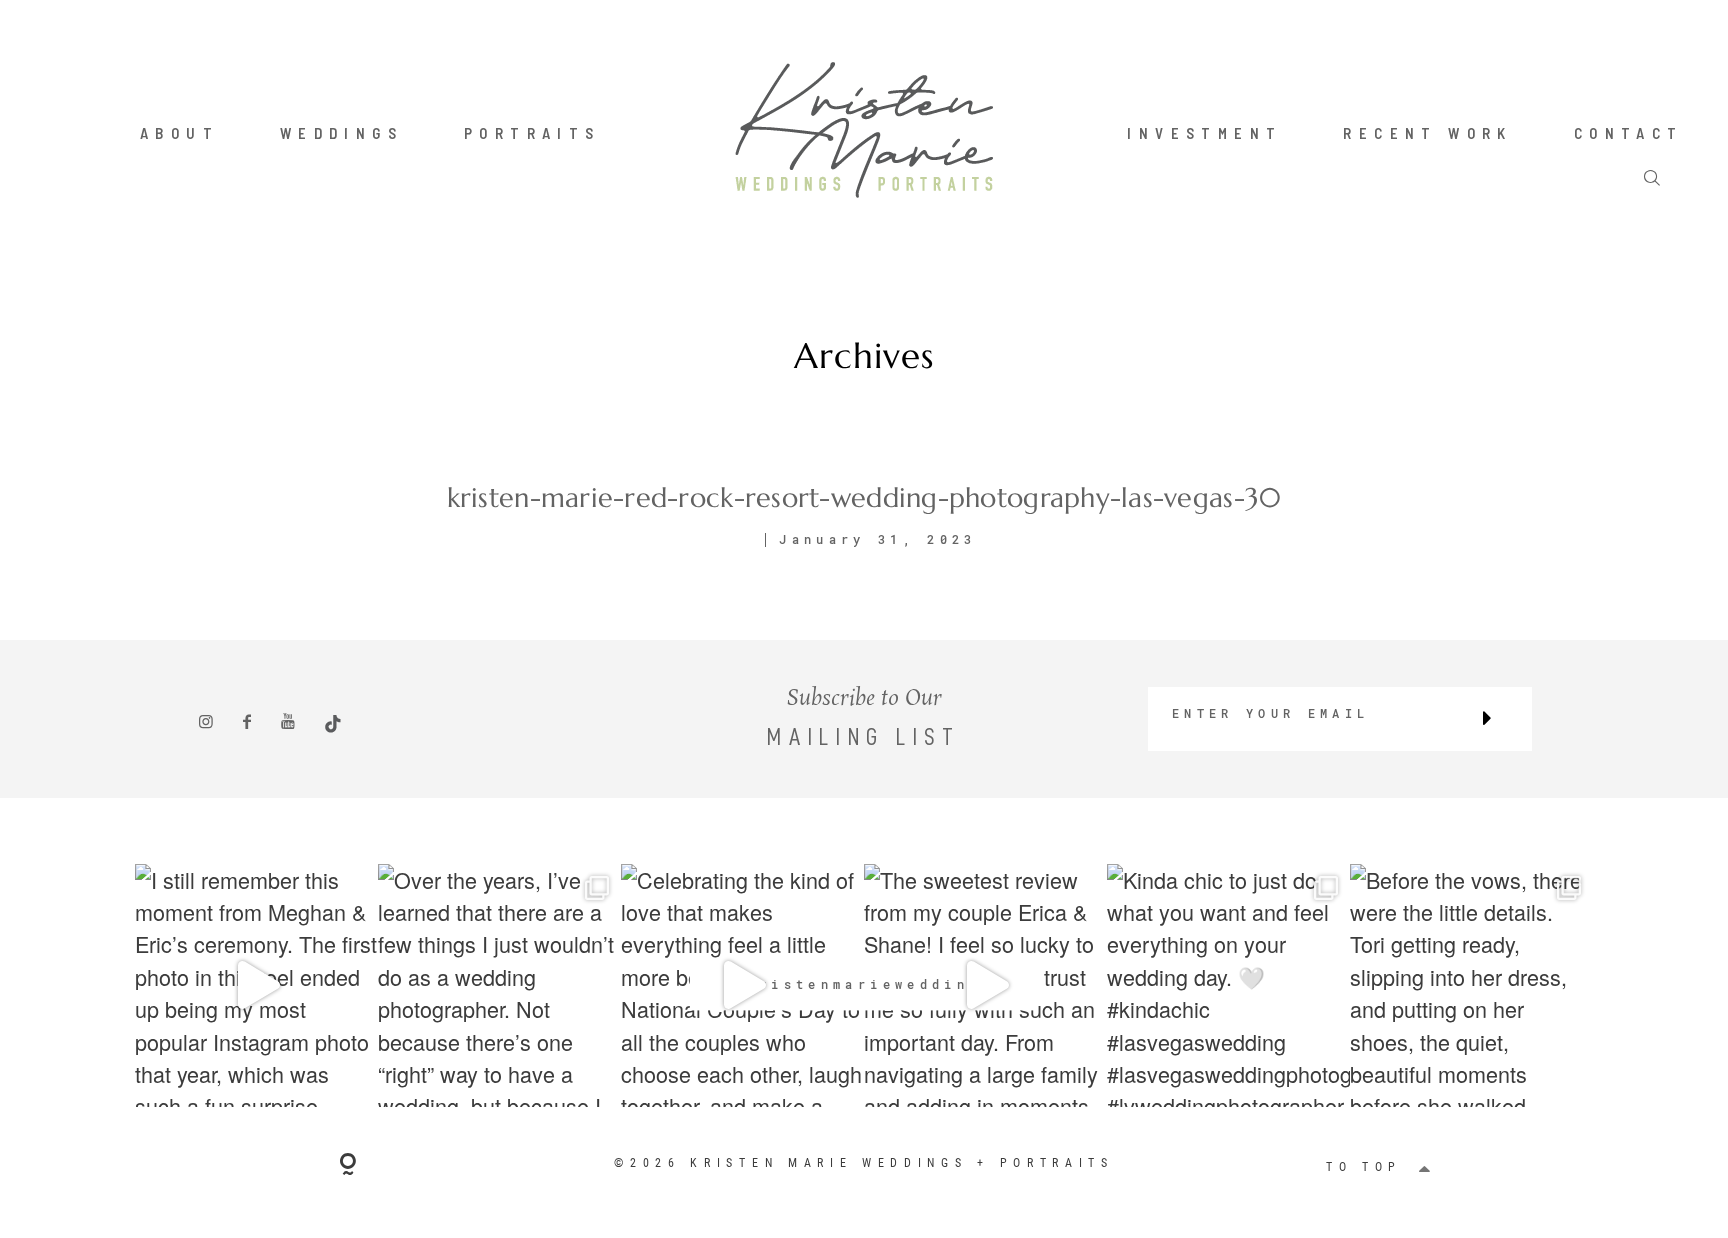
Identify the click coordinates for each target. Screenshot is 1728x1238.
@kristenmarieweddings (863, 984)
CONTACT (1629, 133)
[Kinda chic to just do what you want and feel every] (1228, 985)
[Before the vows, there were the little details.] (1471, 985)
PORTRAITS (532, 133)
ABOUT (179, 133)
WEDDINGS (341, 133)
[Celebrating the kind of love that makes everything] (742, 985)
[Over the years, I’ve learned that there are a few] (499, 985)
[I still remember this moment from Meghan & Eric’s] (256, 985)
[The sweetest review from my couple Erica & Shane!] (985, 985)
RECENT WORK (1428, 133)
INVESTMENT (1204, 133)
